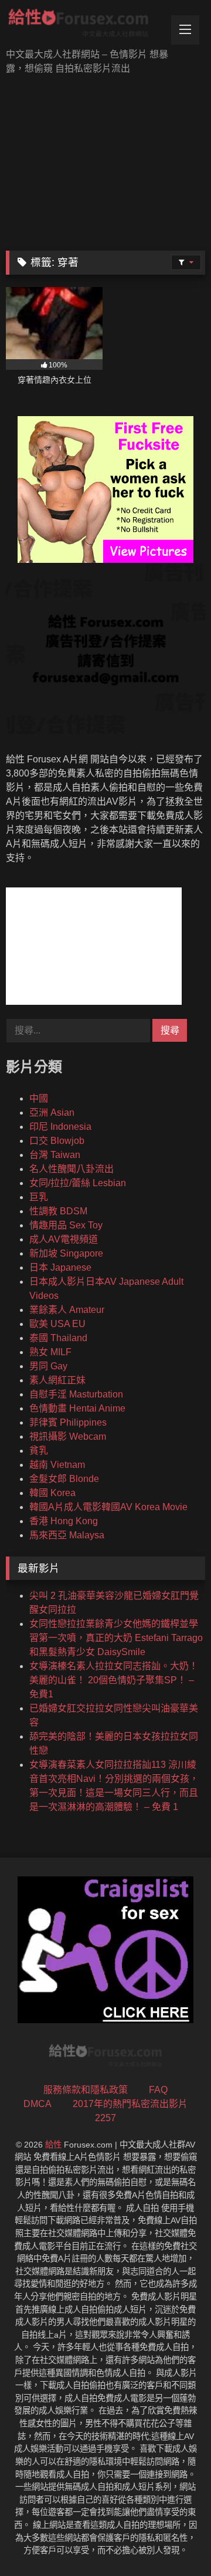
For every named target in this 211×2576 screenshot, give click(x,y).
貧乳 (39, 1451)
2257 (105, 2118)
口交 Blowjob (57, 1141)
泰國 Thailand (58, 1338)
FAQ (158, 2090)
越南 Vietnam (57, 1465)
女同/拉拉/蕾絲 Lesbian (78, 1183)
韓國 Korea (52, 1493)
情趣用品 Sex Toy (66, 1225)
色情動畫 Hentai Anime (77, 1408)
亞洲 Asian (52, 1113)
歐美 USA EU (57, 1324)
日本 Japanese (60, 1267)
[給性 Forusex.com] (86, 25)
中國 (39, 1098)
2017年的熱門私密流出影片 (130, 2104)
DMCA (38, 2104)
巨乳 (39, 1197)
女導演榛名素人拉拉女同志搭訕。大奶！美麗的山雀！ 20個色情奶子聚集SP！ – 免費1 (114, 1680)
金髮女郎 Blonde (64, 1479)
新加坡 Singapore (66, 1253)
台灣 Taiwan (55, 1155)
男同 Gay (48, 1366)
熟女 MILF (50, 1352)
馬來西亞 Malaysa (67, 1535)
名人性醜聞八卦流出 (72, 1169)
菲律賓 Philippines (68, 1422)
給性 (53, 2145)
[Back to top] (175, 2541)
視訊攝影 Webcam (68, 1436)
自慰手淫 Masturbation (76, 1394)
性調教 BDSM (58, 1211)
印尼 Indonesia (60, 1127)
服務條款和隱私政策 (86, 2090)
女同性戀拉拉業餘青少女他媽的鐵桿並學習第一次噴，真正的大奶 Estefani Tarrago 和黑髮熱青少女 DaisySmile (116, 1638)
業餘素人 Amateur (67, 1310)
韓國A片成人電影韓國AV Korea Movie (108, 1507)
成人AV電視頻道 (64, 1239)
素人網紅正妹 (57, 1380)
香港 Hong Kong (64, 1521)
